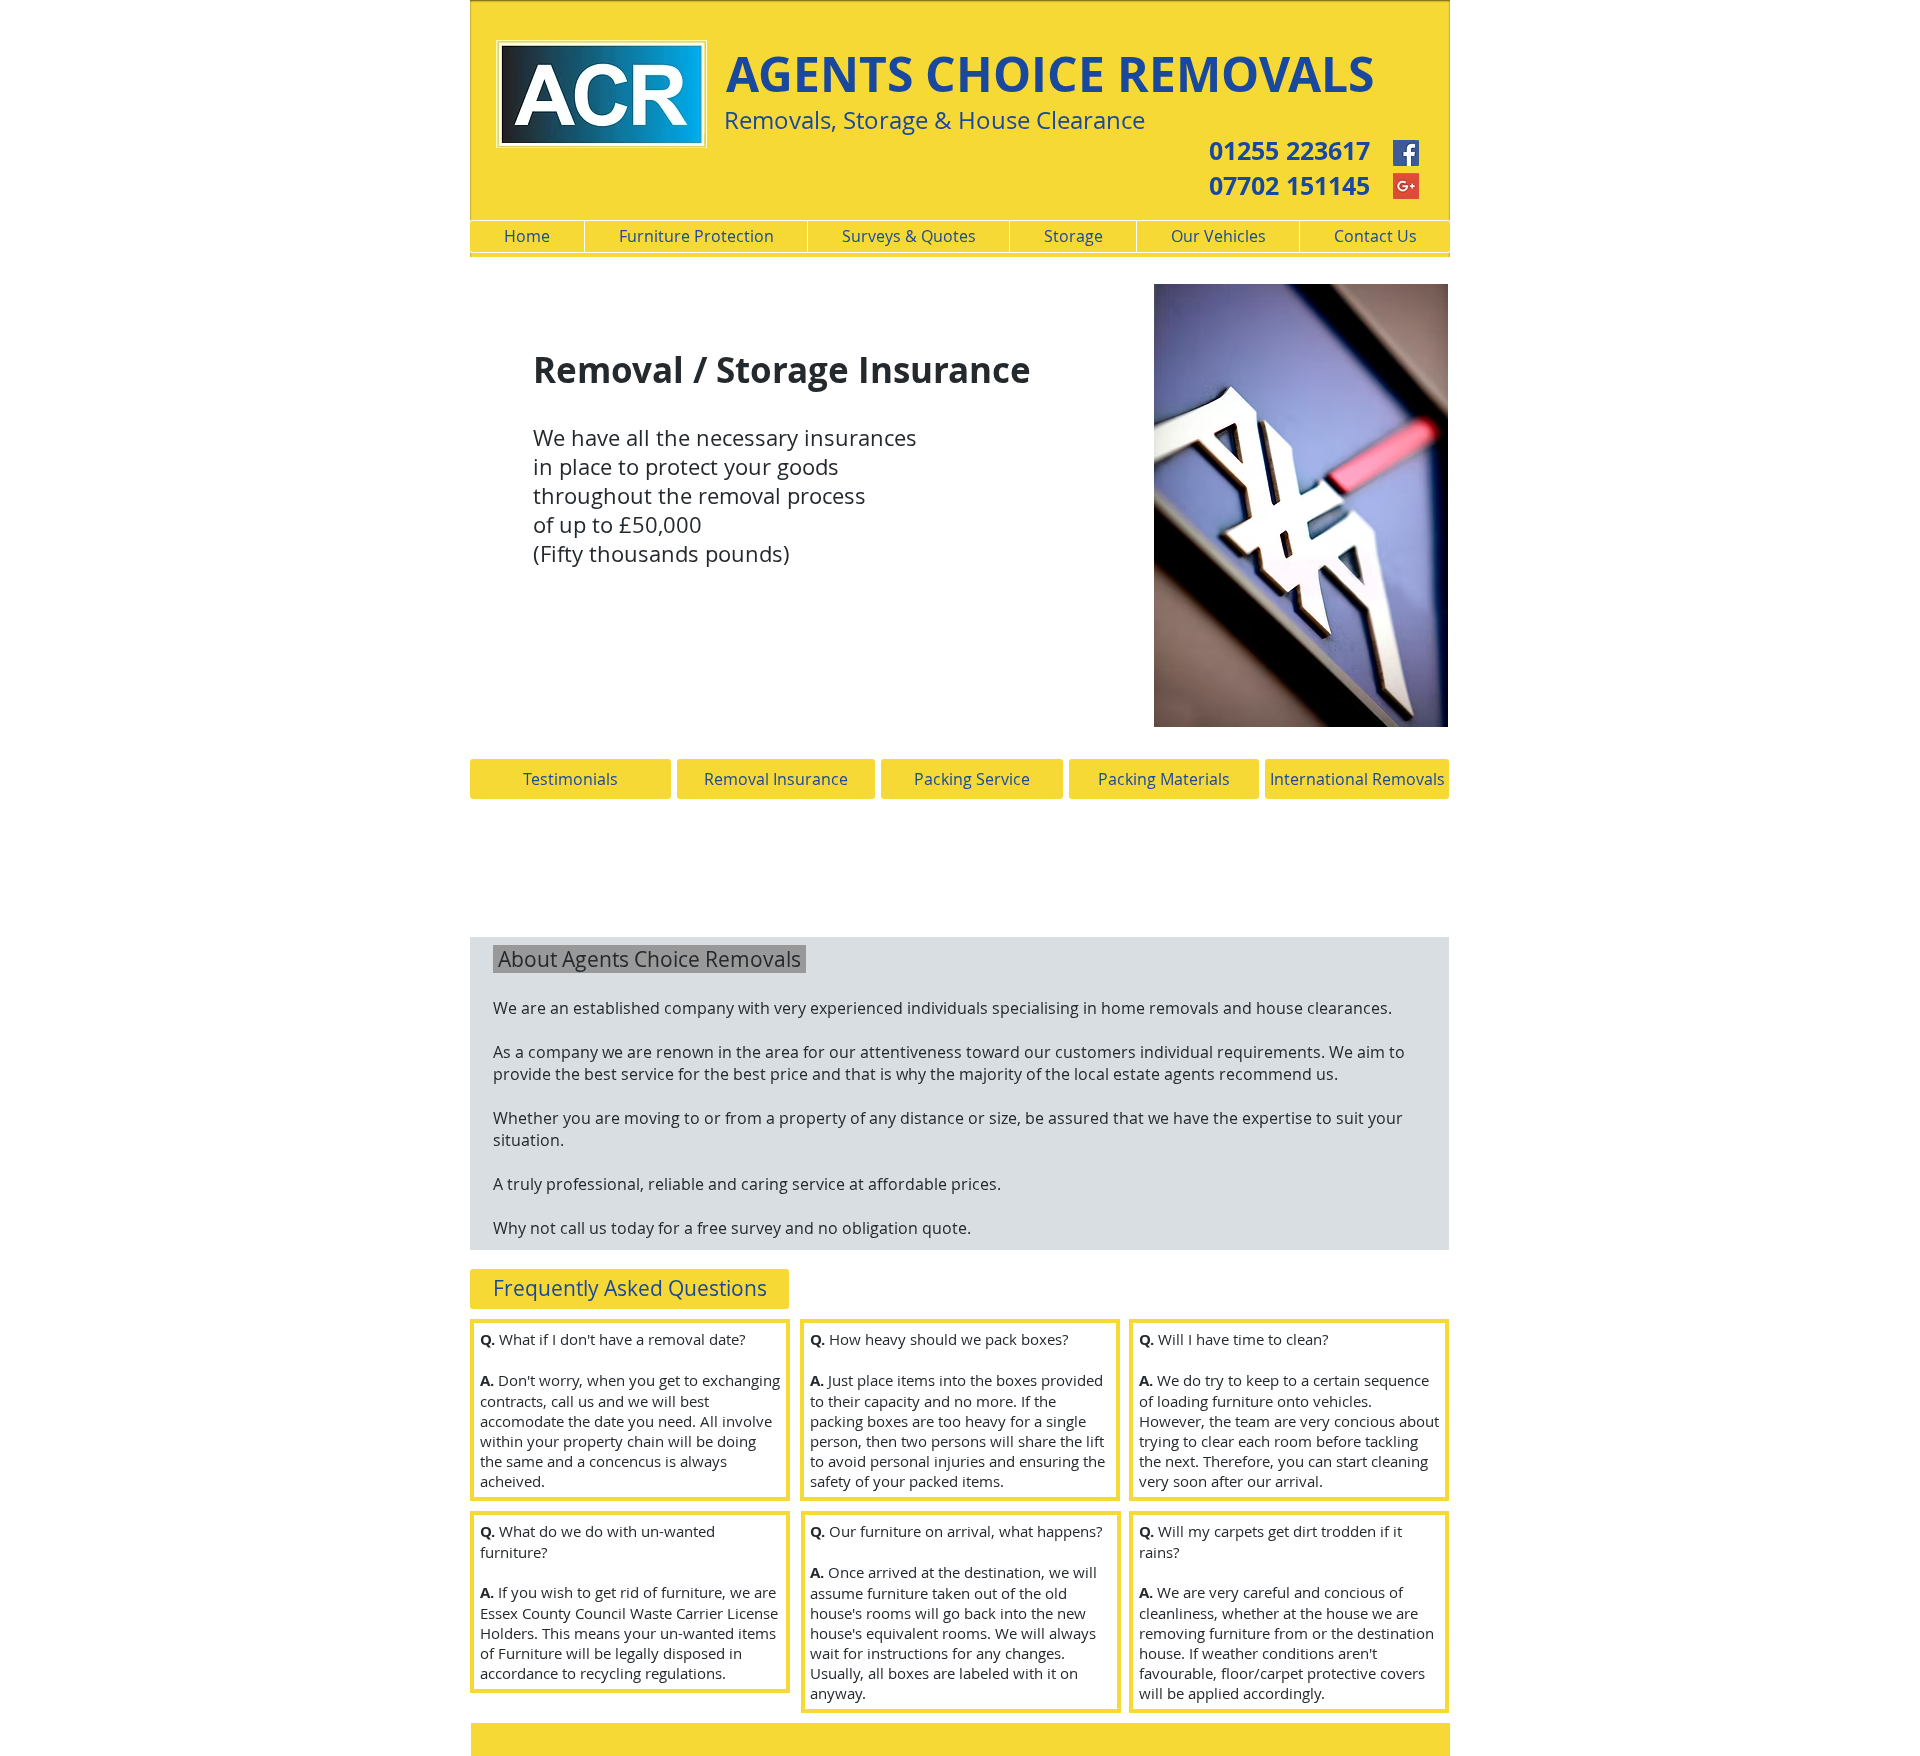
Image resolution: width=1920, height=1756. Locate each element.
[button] (629, 1289)
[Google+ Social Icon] (1406, 186)
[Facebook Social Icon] (1406, 153)
